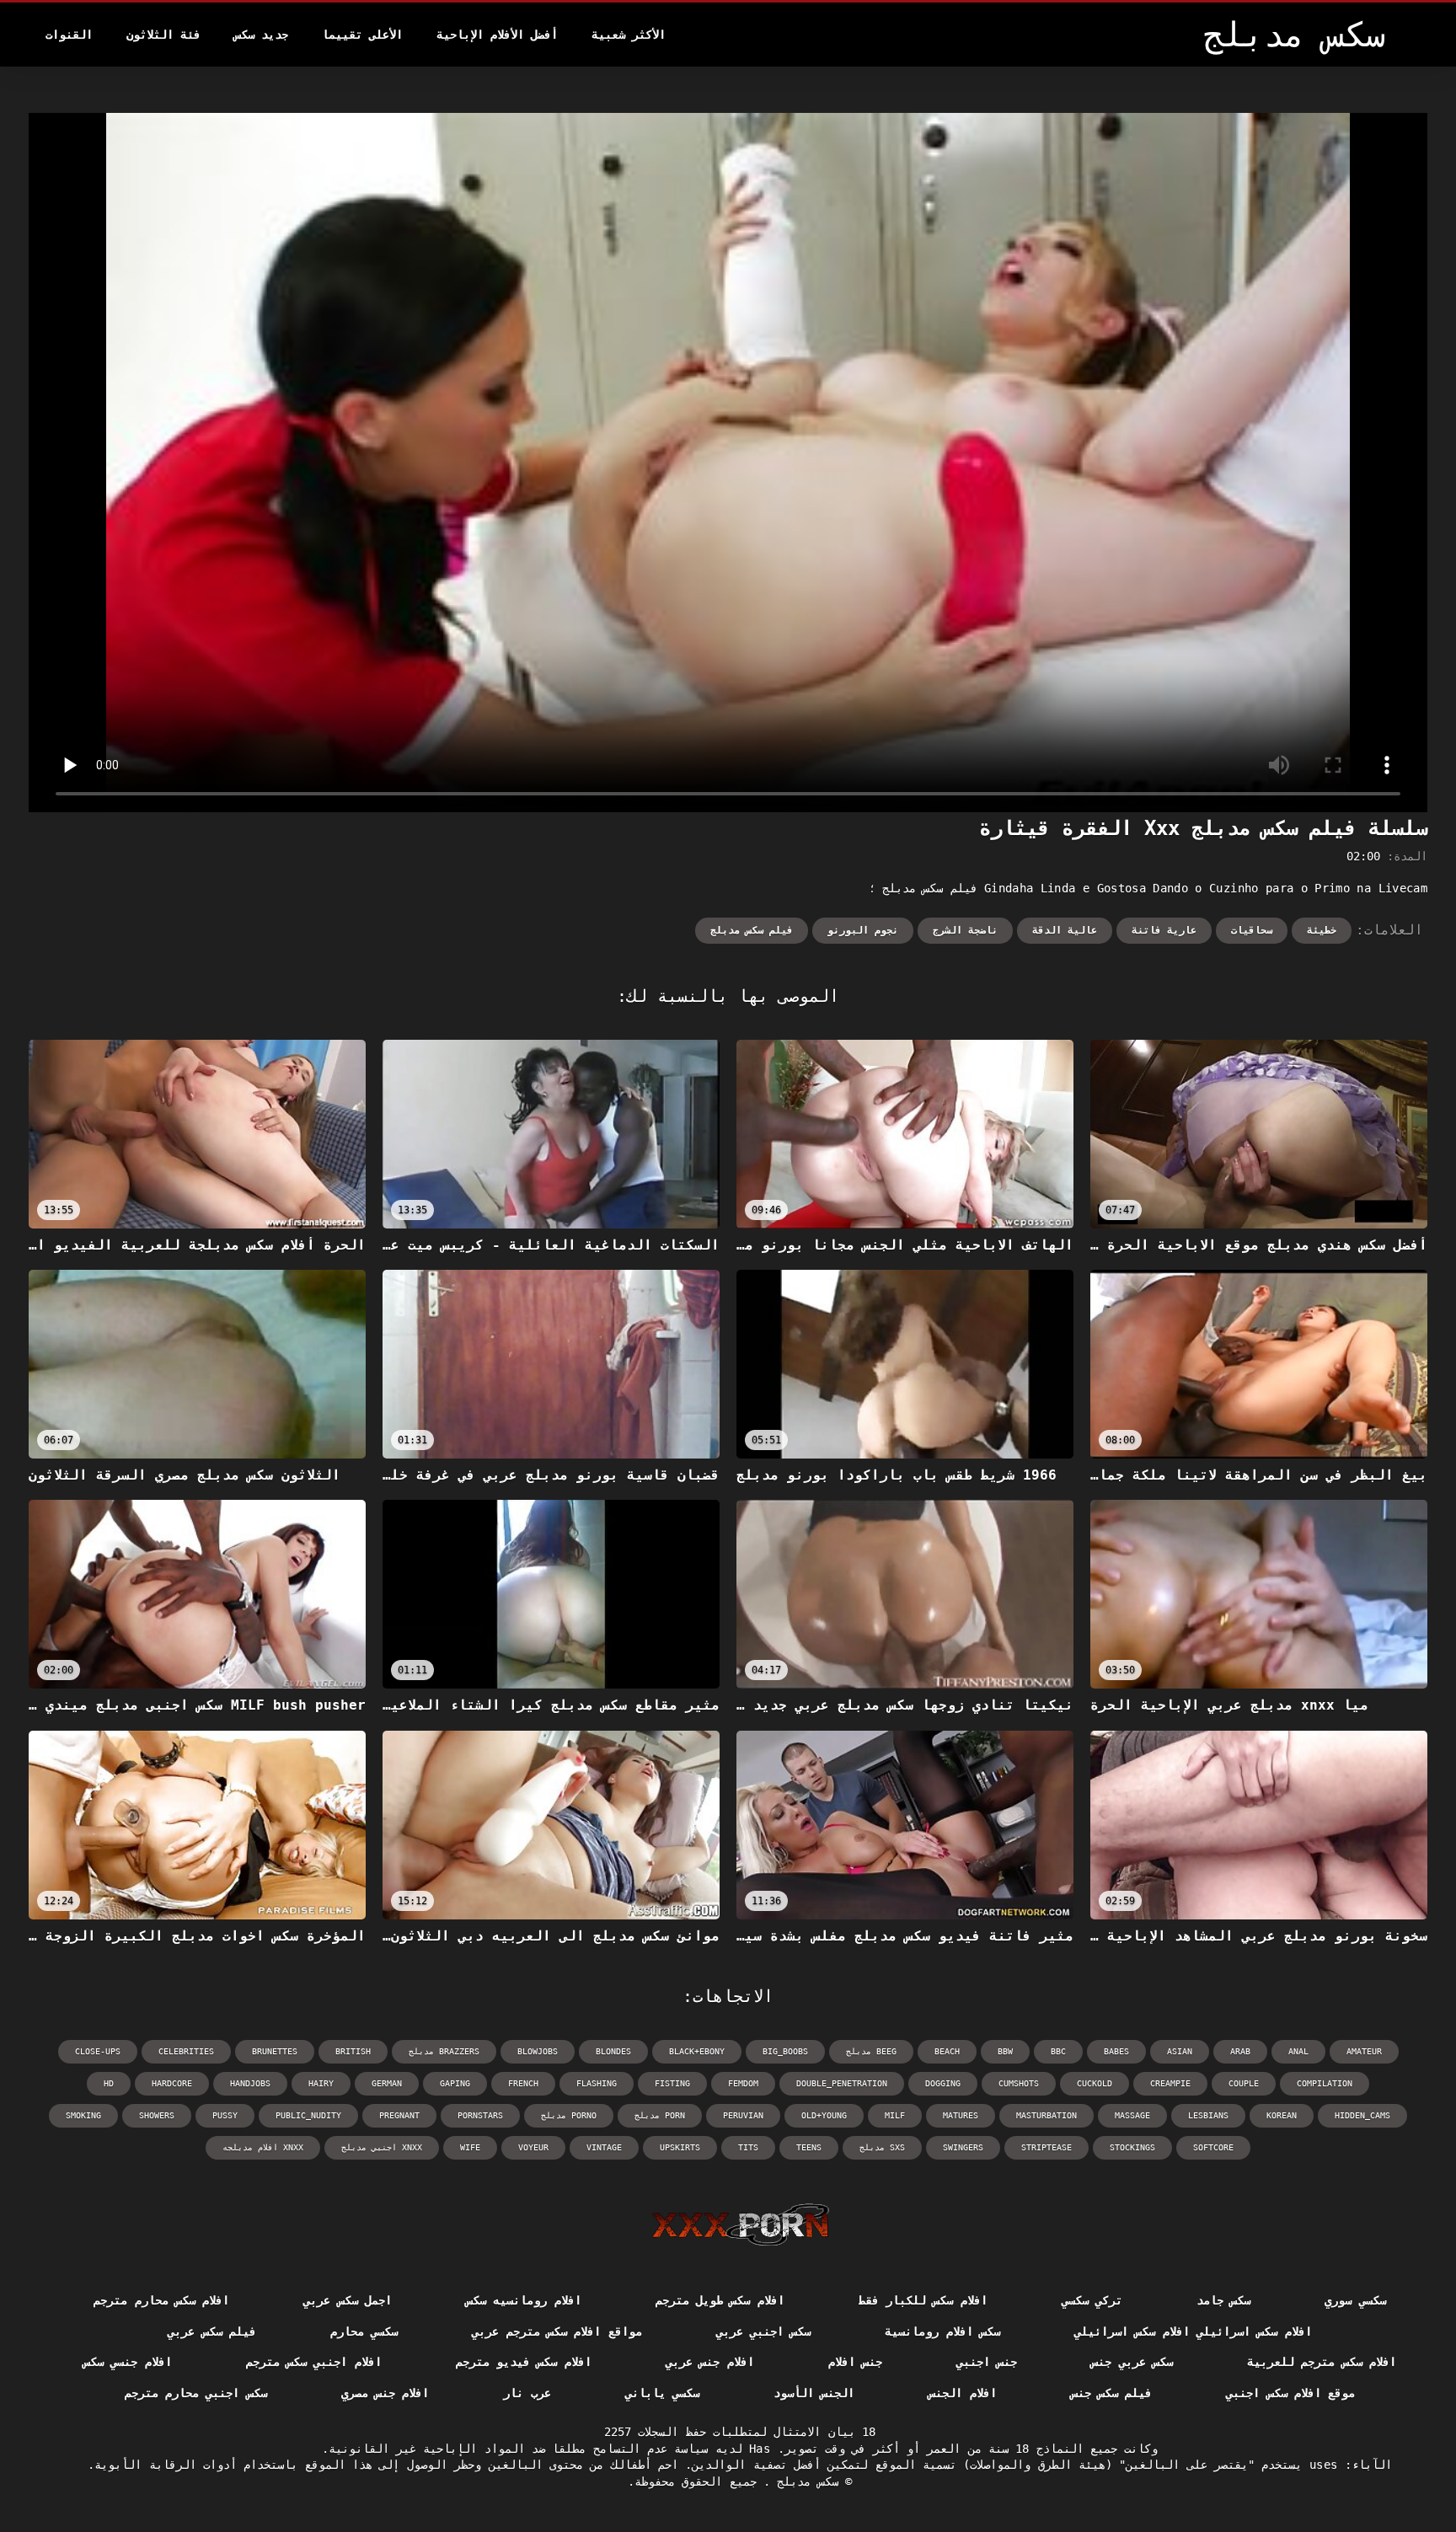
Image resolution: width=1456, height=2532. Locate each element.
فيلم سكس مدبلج (752, 930)
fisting (672, 2083)
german (387, 2083)
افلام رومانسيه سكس (524, 2300)
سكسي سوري (1355, 2300)
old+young (824, 2115)
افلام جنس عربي (710, 2362)
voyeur (533, 2147)
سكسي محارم (364, 2331)
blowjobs (538, 2051)
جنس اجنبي (987, 2362)
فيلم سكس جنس (1112, 2393)
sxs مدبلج (882, 2147)
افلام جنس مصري (385, 2393)
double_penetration (842, 2083)
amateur (1364, 2051)
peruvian (743, 2115)
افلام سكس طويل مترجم (720, 2300)
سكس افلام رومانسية (942, 2331)
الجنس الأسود (814, 2393)
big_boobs (785, 2051)
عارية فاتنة (1164, 930)
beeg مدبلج (871, 2051)
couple (1244, 2083)
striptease (1046, 2147)
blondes (613, 2051)
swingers (963, 2147)
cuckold (1095, 2083)
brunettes (275, 2051)
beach (947, 2051)
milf (895, 2115)
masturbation (1046, 2115)
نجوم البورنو (863, 930)
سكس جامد (1223, 2300)
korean (1282, 2115)
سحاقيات (1252, 930)
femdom (743, 2083)
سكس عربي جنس (1132, 2362)
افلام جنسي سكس (128, 2362)
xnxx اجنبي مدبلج (382, 2147)
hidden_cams (1362, 2115)
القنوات (69, 35)
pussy (225, 2115)
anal (1298, 2051)
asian (1180, 2051)
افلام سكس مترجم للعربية (1322, 2362)
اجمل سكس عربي (348, 2300)
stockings (1132, 2147)
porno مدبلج (569, 2115)
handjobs (250, 2083)
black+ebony (697, 2051)
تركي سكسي (1092, 2300)
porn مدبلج (660, 2115)
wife (470, 2147)
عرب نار (527, 2393)
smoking (83, 2115)
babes (1116, 2051)
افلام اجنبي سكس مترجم (314, 2362)
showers (157, 2115)
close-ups (98, 2051)
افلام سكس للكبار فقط (923, 2300)
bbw (1005, 2051)
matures (961, 2115)
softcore (1213, 2147)
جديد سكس (261, 35)
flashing (597, 2083)
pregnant (399, 2115)
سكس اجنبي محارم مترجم (196, 2393)
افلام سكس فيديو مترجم (524, 2362)
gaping (455, 2083)
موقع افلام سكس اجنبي (1290, 2393)
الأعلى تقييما (362, 35)
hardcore (172, 2083)
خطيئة (1322, 930)
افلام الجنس (962, 2393)
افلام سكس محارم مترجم (161, 2300)
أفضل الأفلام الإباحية (497, 35)
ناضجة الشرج (965, 930)
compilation (1325, 2083)
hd (109, 2083)
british (353, 2051)
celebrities (186, 2051)
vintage (604, 2147)
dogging (943, 2083)
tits (748, 2147)
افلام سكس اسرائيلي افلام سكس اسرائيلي (1193, 2331)
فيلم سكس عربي (212, 2331)
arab (1240, 2051)
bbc (1058, 2051)
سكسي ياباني (662, 2393)
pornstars (480, 2115)
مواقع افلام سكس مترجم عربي (557, 2331)
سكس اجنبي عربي (764, 2331)
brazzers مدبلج (444, 2051)
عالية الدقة (1065, 930)
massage (1132, 2115)
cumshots (1019, 2083)
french (523, 2083)
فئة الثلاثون (163, 35)
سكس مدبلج (804, 2481)
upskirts (680, 2147)
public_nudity (308, 2115)
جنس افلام (855, 2362)
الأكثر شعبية (629, 35)
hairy (321, 2083)
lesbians (1208, 2115)
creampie (1170, 2083)
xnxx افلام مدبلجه (263, 2147)
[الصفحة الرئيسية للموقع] (740, 2224)
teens (809, 2147)
